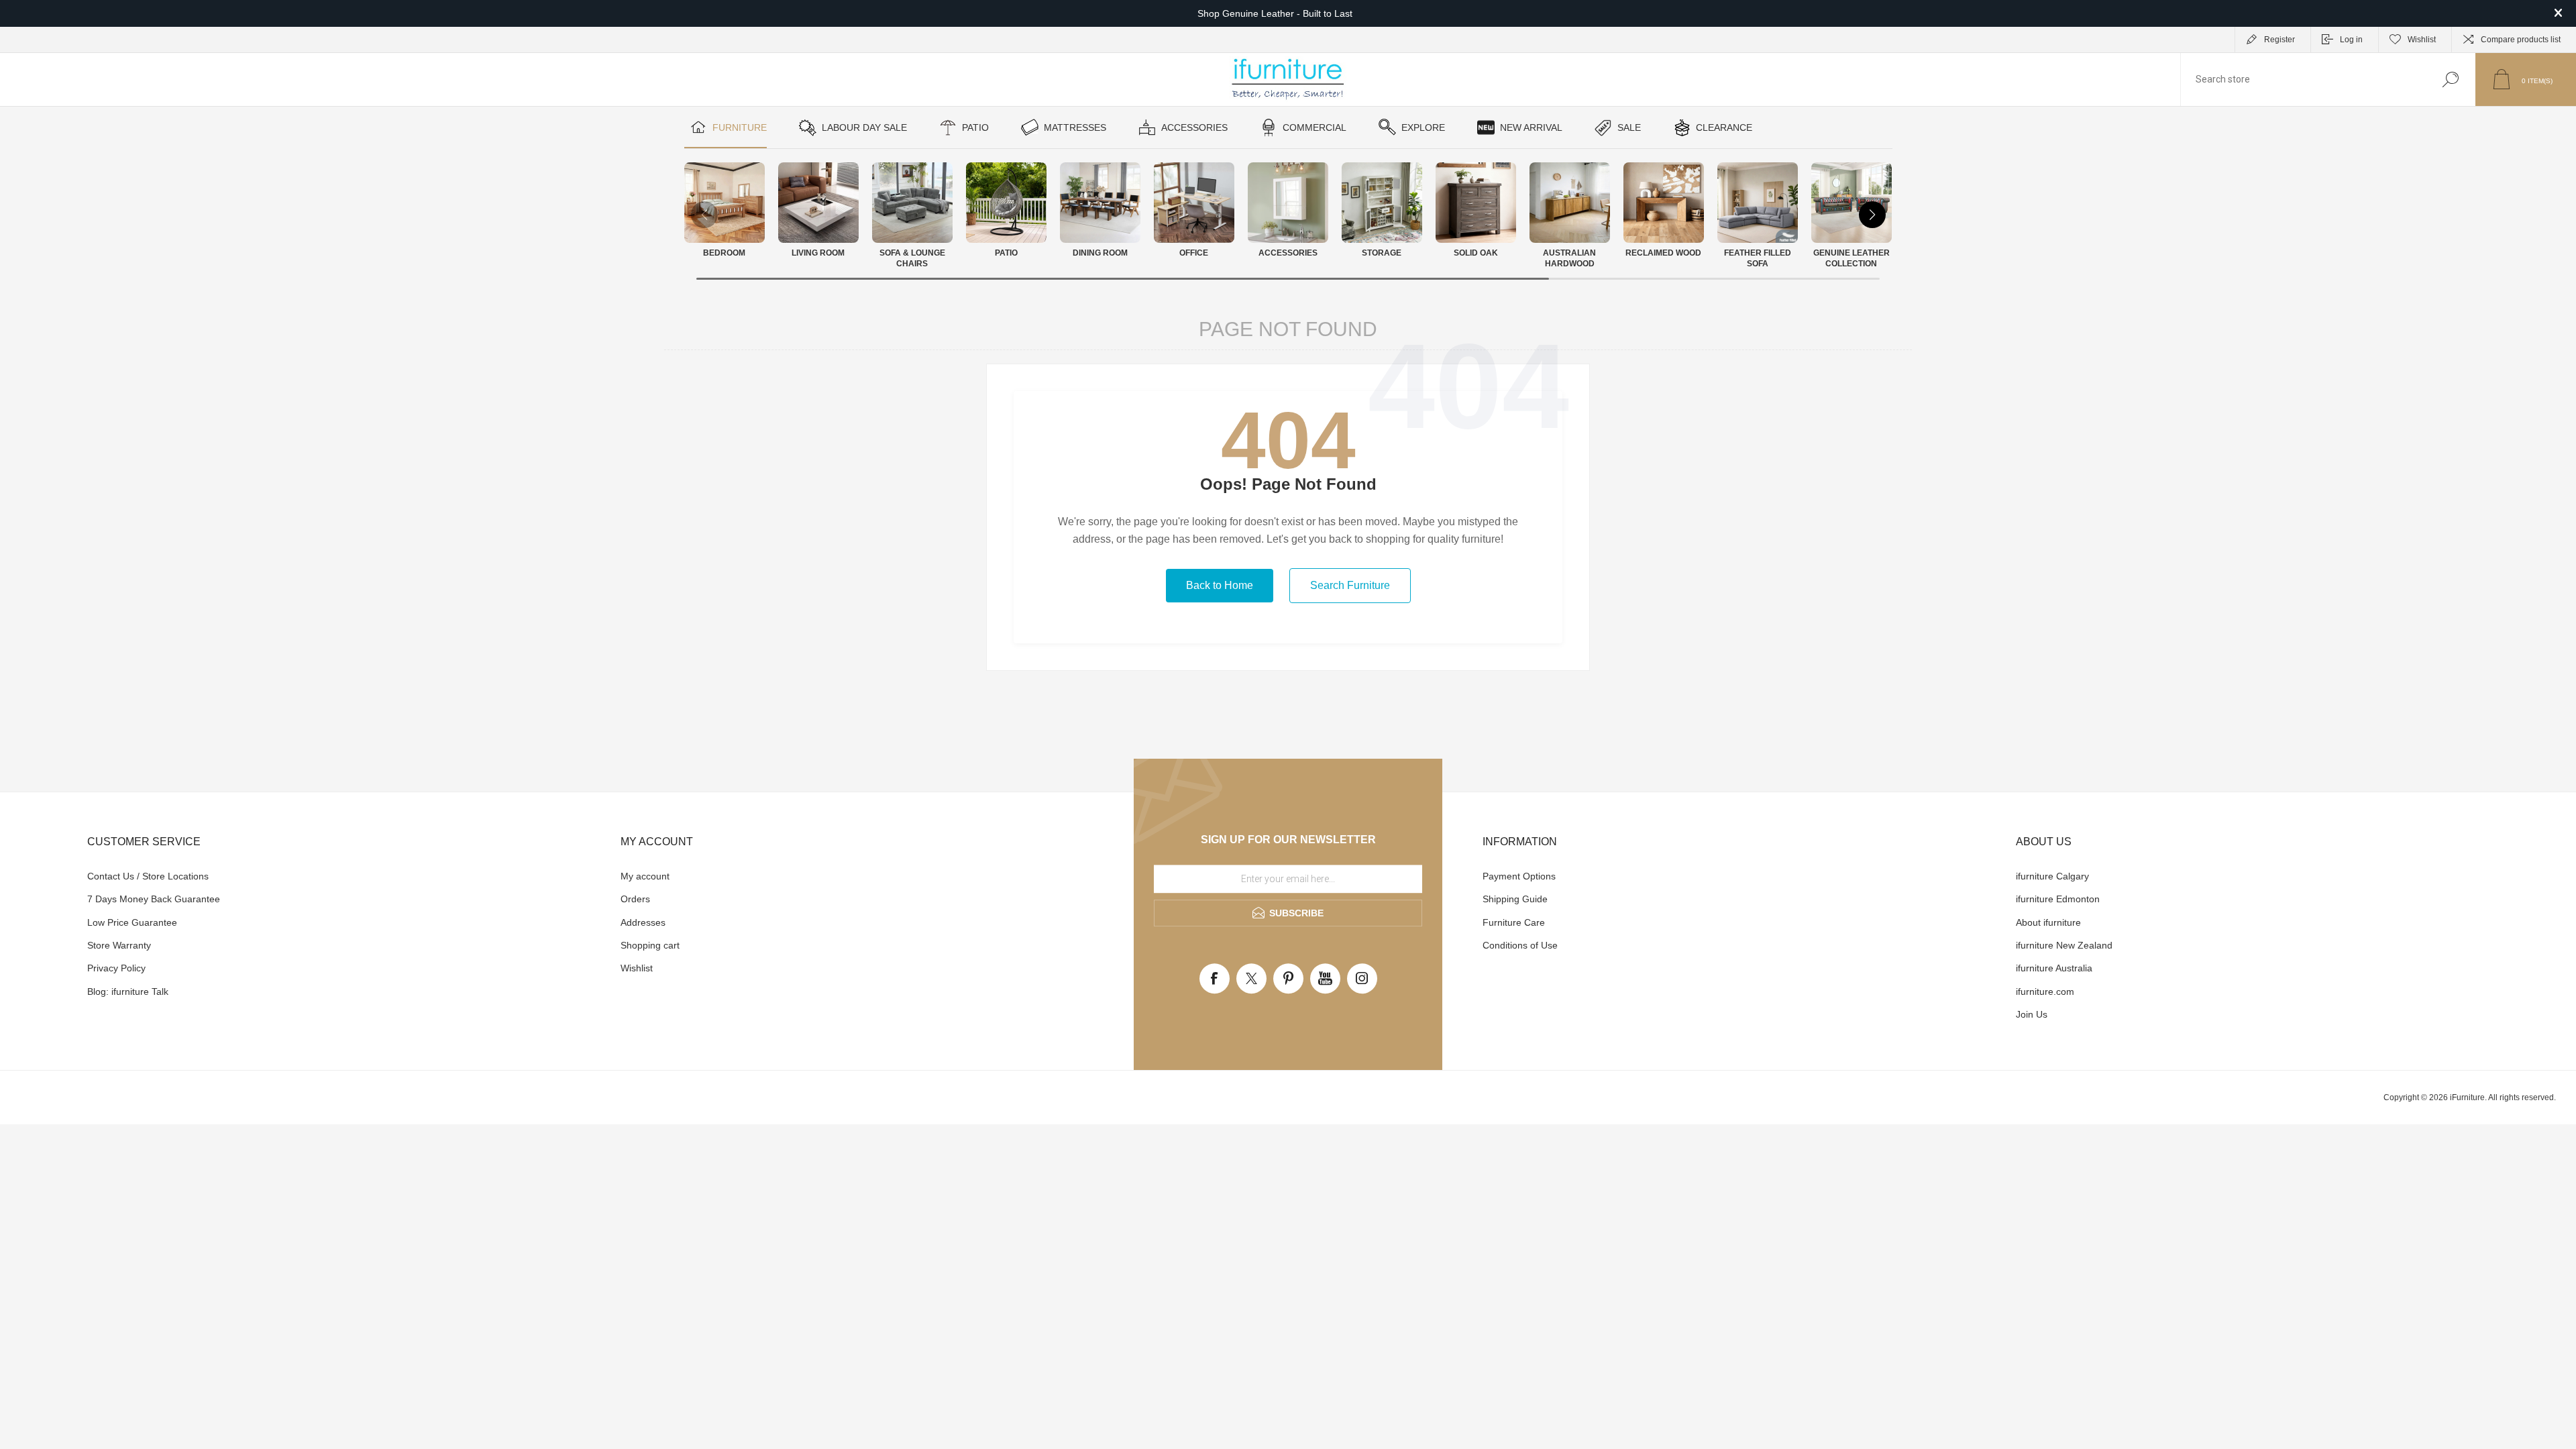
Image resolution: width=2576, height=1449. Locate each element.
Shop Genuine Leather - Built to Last (1275, 13)
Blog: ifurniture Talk (128, 991)
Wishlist (637, 968)
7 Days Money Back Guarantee (154, 899)
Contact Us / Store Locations (148, 876)
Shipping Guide (1515, 899)
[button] (1872, 215)
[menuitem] (339, 876)
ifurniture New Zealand (2064, 945)
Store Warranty (119, 945)
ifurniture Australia (2054, 968)
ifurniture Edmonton (2058, 899)
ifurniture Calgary (2052, 876)
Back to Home (1220, 585)
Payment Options (1519, 876)
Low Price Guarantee (132, 922)
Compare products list (2521, 40)
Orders (635, 899)
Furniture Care (1514, 922)
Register (2279, 40)
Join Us (2032, 1014)
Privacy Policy (116, 968)
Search (2450, 79)
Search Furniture (1350, 585)
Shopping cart (650, 945)
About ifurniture (2048, 922)
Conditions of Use (1520, 945)
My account (645, 876)
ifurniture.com (2045, 991)
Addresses (643, 922)
